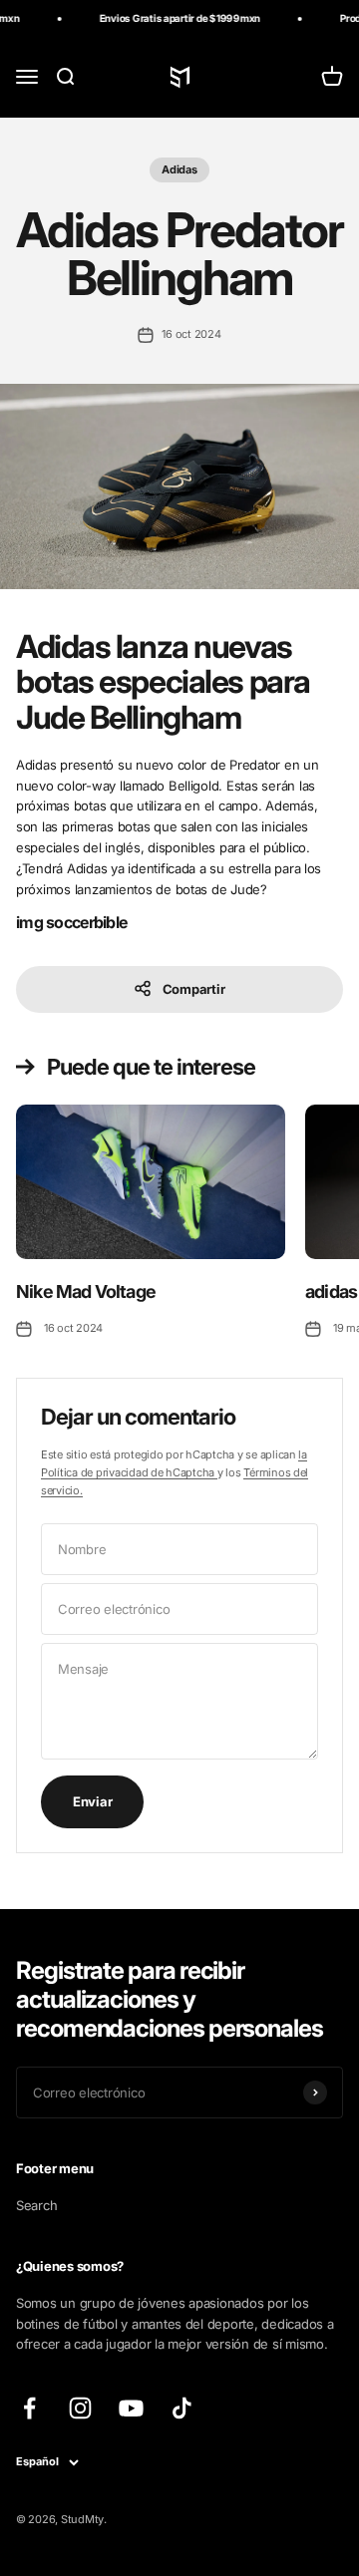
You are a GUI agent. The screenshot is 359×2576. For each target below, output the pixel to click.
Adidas (179, 169)
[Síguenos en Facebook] (29, 2408)
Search (36, 2205)
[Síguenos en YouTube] (131, 2408)
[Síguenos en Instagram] (80, 2408)
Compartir (194, 989)
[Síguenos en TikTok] (182, 2408)
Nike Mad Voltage (86, 1291)
